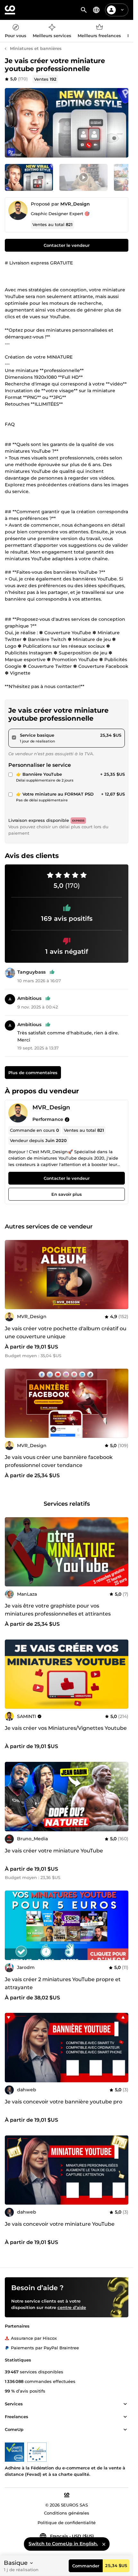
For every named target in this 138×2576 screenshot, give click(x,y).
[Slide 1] (83, 177)
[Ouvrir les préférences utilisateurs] (122, 10)
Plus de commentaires (33, 1073)
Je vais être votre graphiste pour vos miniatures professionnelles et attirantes (58, 1610)
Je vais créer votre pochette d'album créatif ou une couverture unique (66, 1333)
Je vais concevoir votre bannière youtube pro (64, 2102)
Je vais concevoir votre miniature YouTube (60, 2224)
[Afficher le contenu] (125, 2404)
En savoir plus (67, 1194)
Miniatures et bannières (36, 48)
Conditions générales (67, 2513)
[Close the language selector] (104, 2544)
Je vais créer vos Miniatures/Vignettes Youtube (66, 1728)
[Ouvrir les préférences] (96, 10)
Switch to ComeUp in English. (63, 2544)
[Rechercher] (84, 10)
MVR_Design (75, 204)
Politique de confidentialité (67, 2523)
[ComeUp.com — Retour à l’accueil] (10, 10)
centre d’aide (72, 2307)
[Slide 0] (29, 177)
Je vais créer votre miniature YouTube (54, 1851)
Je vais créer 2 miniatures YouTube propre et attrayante (63, 1983)
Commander (86, 2566)
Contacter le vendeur (67, 245)
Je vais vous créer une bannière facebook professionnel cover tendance (59, 1462)
